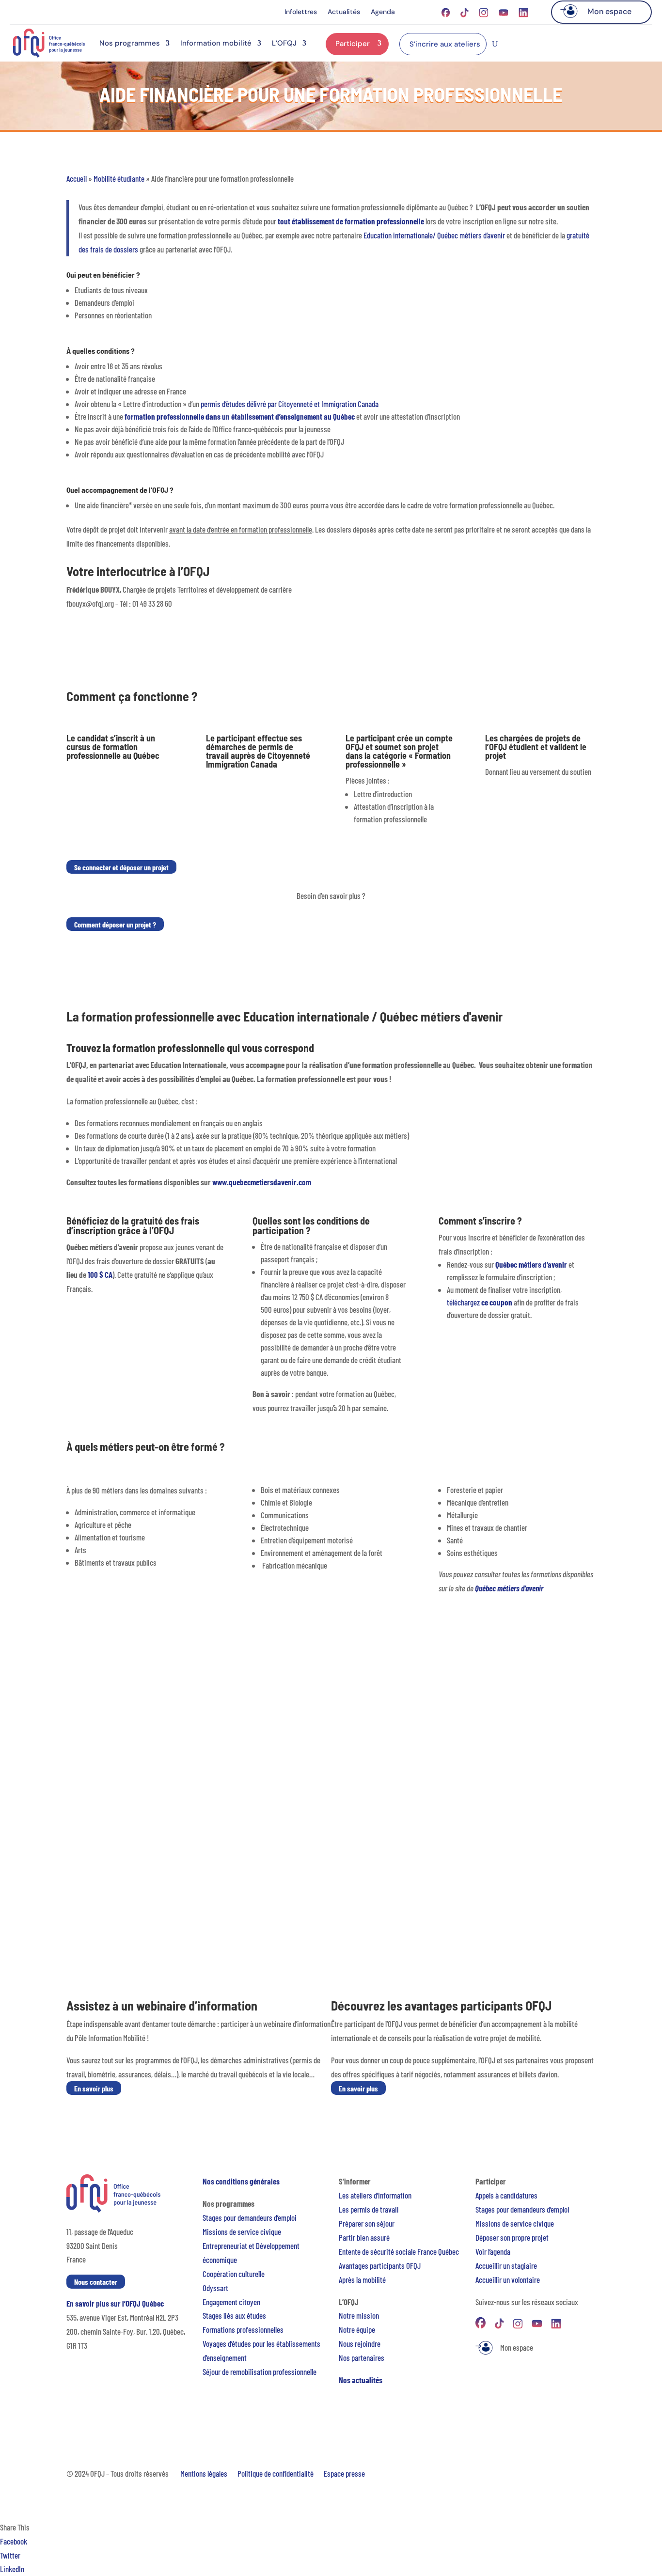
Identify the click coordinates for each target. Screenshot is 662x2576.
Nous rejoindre (360, 2343)
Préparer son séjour (367, 2223)
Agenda (383, 12)
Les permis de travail (369, 2209)
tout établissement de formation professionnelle (351, 221)
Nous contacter (96, 2282)
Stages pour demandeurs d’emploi (250, 2217)
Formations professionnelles (243, 2329)
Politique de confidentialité (276, 2473)
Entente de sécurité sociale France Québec (399, 2251)
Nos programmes (130, 43)
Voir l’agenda (493, 2251)
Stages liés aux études (234, 2315)
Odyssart (215, 2288)
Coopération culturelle (234, 2274)
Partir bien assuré (364, 2237)
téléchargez (480, 1302)
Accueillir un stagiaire (506, 2265)
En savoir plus (94, 2088)
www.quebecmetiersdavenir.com (262, 1182)
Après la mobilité (362, 2279)
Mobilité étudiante (119, 178)
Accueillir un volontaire (508, 2279)
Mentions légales (204, 2473)
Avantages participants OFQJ (380, 2265)
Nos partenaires (362, 2357)
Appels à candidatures (506, 2195)
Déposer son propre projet (512, 2237)
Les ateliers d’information (375, 2195)
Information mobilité (216, 43)
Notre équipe (357, 2329)
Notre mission (359, 2315)
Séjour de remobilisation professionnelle (260, 2372)
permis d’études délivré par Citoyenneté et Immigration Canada (290, 404)
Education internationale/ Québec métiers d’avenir (434, 235)
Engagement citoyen (231, 2302)
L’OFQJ (284, 43)
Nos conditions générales (241, 2181)
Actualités (344, 12)
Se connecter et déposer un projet (121, 867)
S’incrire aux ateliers (445, 44)
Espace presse (344, 2473)
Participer (353, 44)
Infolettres (301, 12)
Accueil (77, 178)
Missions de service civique (242, 2231)
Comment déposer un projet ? (115, 924)
